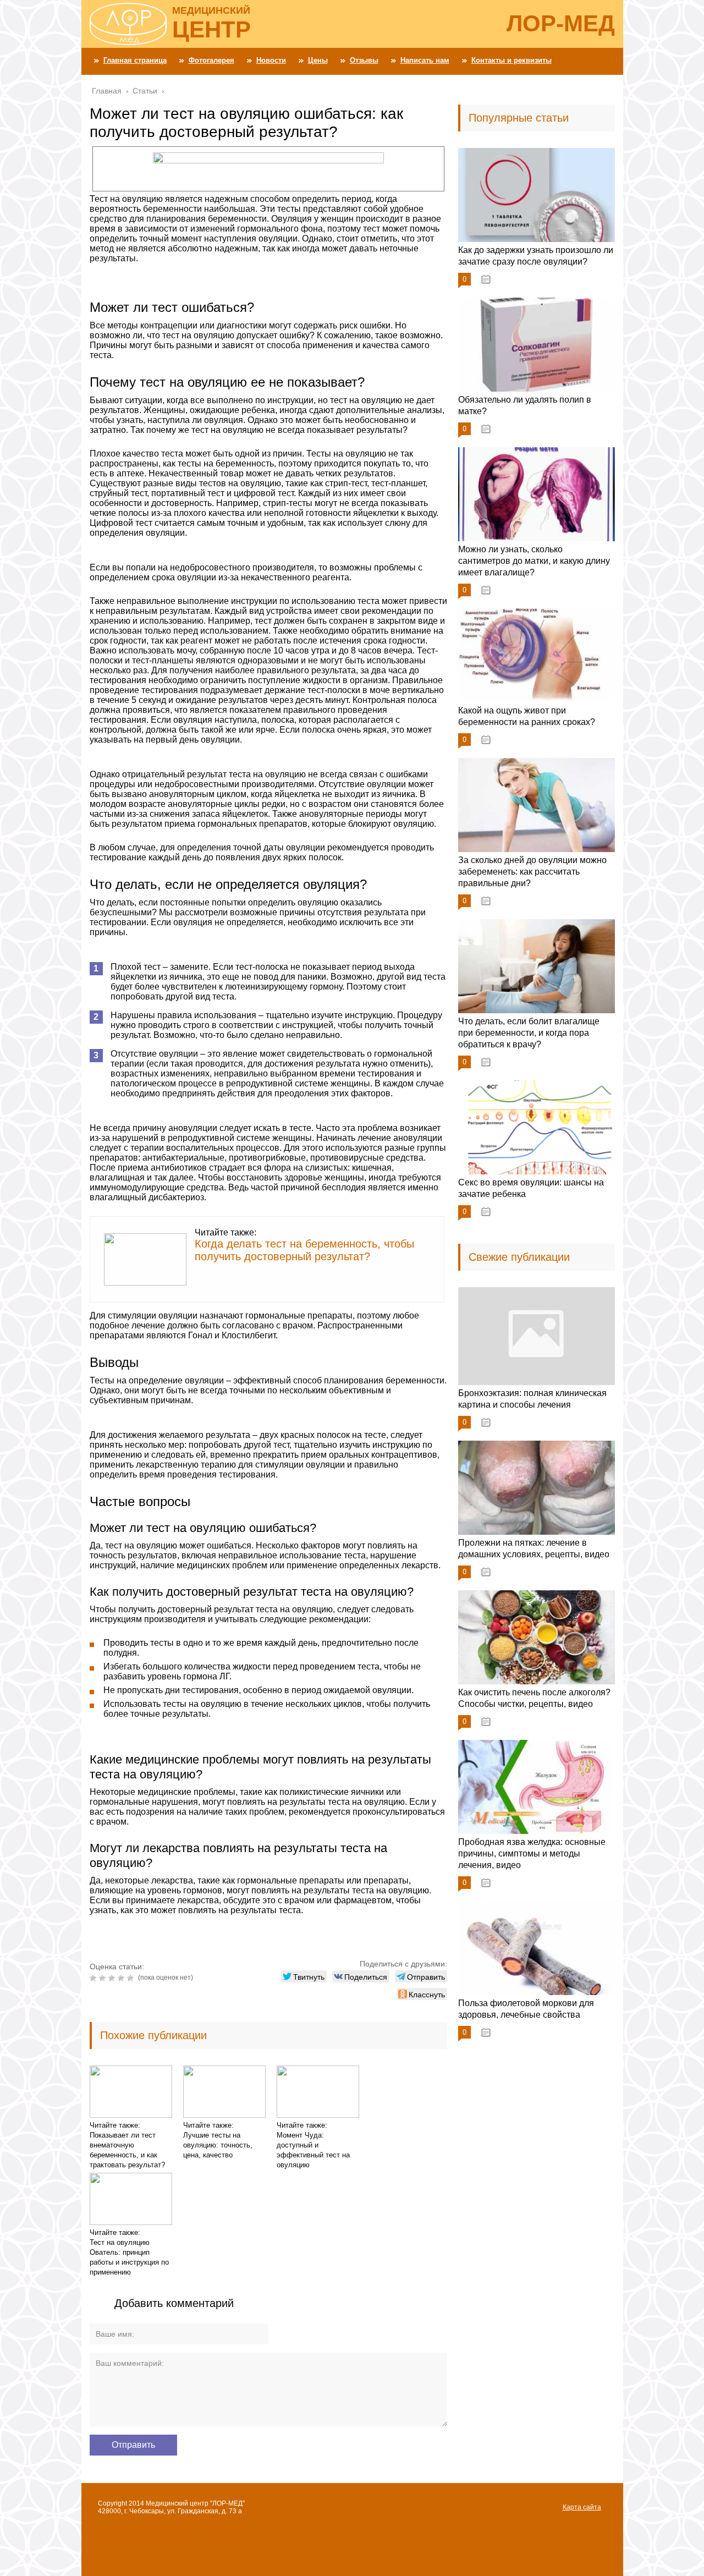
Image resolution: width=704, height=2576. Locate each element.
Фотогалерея (211, 60)
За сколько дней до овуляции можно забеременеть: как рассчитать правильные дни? (532, 872)
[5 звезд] (132, 1978)
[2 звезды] (104, 1978)
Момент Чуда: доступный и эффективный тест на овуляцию (313, 2150)
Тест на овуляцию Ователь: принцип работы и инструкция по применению (129, 2257)
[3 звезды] (113, 1978)
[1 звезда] (94, 1978)
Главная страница (135, 60)
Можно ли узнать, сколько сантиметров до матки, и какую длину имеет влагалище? (534, 561)
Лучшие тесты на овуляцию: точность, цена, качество (218, 2145)
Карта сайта (582, 2507)
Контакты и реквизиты (512, 60)
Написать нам (425, 60)
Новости (271, 60)
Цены (318, 60)
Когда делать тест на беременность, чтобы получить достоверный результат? (304, 1250)
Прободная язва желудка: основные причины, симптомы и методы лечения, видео (532, 1853)
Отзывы (364, 60)
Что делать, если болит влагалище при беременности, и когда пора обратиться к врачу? (529, 1033)
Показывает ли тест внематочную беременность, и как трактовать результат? (127, 2150)
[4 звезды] (122, 1978)
